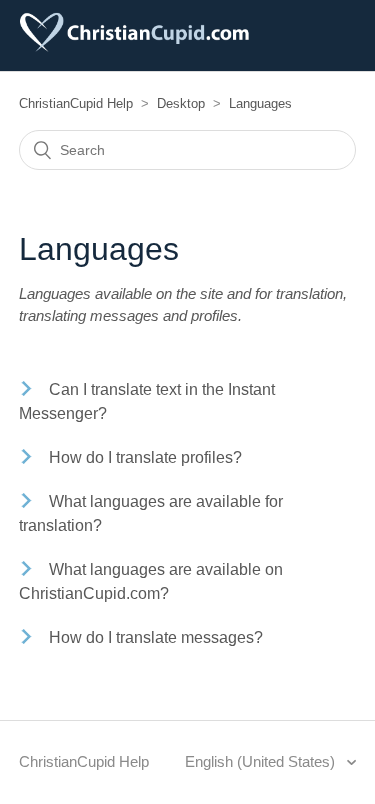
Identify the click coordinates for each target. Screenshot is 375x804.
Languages (260, 103)
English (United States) (262, 761)
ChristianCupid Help (76, 103)
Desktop (181, 103)
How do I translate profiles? (145, 457)
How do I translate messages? (156, 637)
